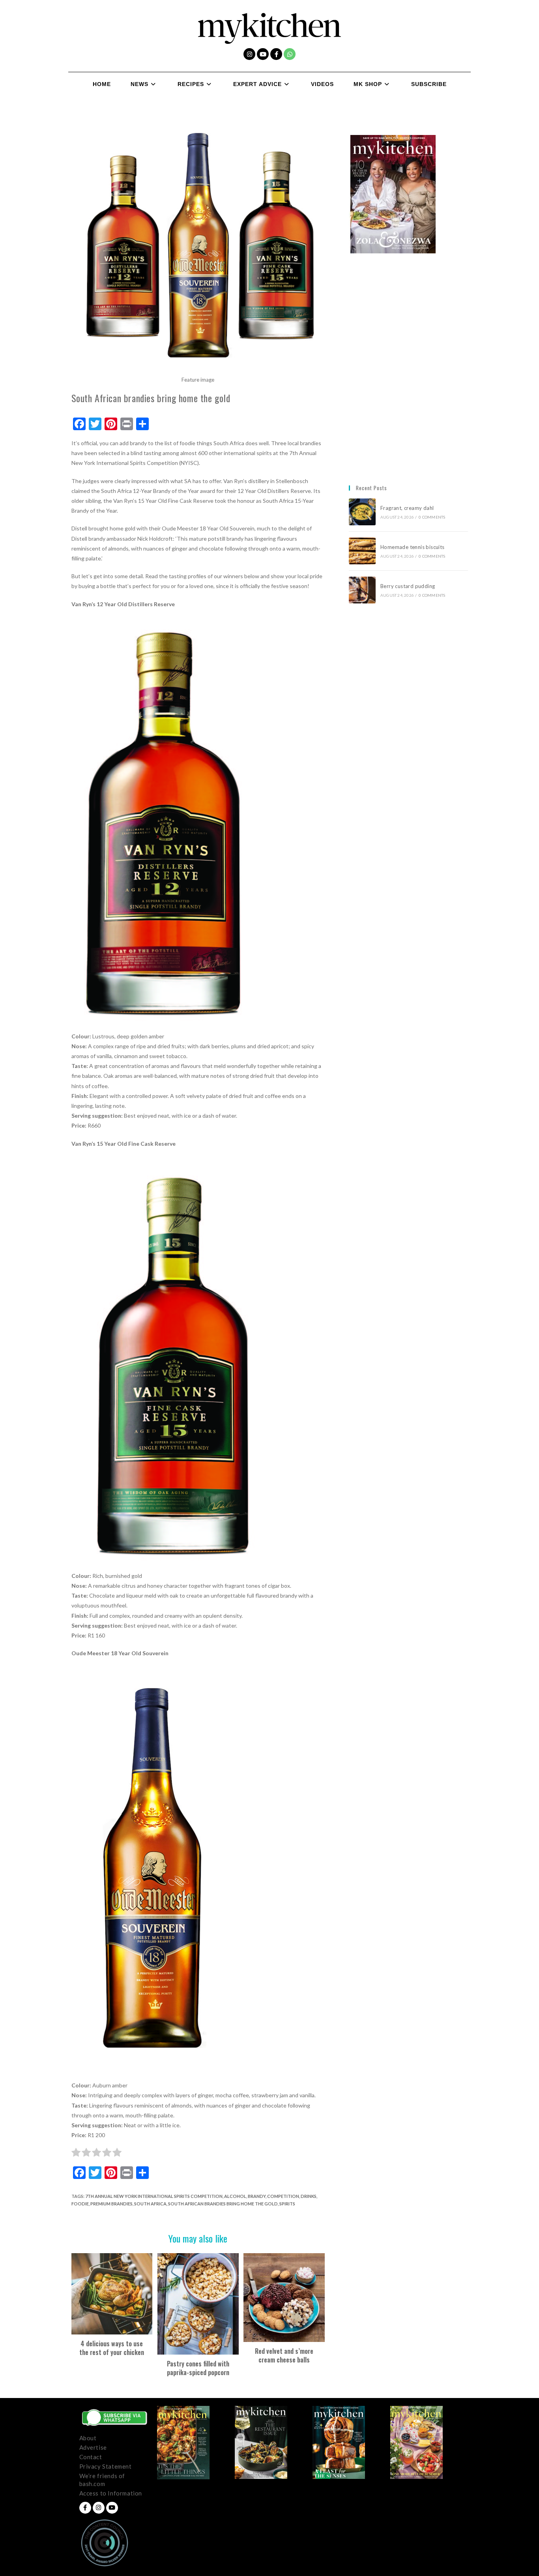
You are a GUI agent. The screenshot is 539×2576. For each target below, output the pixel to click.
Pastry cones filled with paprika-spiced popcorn (198, 2368)
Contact (91, 2457)
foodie (80, 2204)
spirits (287, 2204)
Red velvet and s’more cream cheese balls (284, 2356)
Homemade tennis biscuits (413, 547)
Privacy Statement (106, 2466)
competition (283, 2196)
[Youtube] (263, 54)
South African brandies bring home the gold (223, 2204)
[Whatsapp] (290, 54)
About (88, 2438)
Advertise (93, 2447)
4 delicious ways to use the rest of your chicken (112, 2348)
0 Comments (432, 517)
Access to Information (111, 2493)
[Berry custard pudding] (362, 590)
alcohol (235, 2196)
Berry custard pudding (409, 586)
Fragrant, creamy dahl (407, 508)
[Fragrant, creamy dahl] (362, 512)
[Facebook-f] (276, 54)
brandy (257, 2196)
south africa (150, 2204)
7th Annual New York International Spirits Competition (154, 2196)
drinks (309, 2196)
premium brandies (111, 2204)
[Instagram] (249, 54)
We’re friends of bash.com (102, 2480)
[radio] (76, 2154)
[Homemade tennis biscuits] (362, 551)
